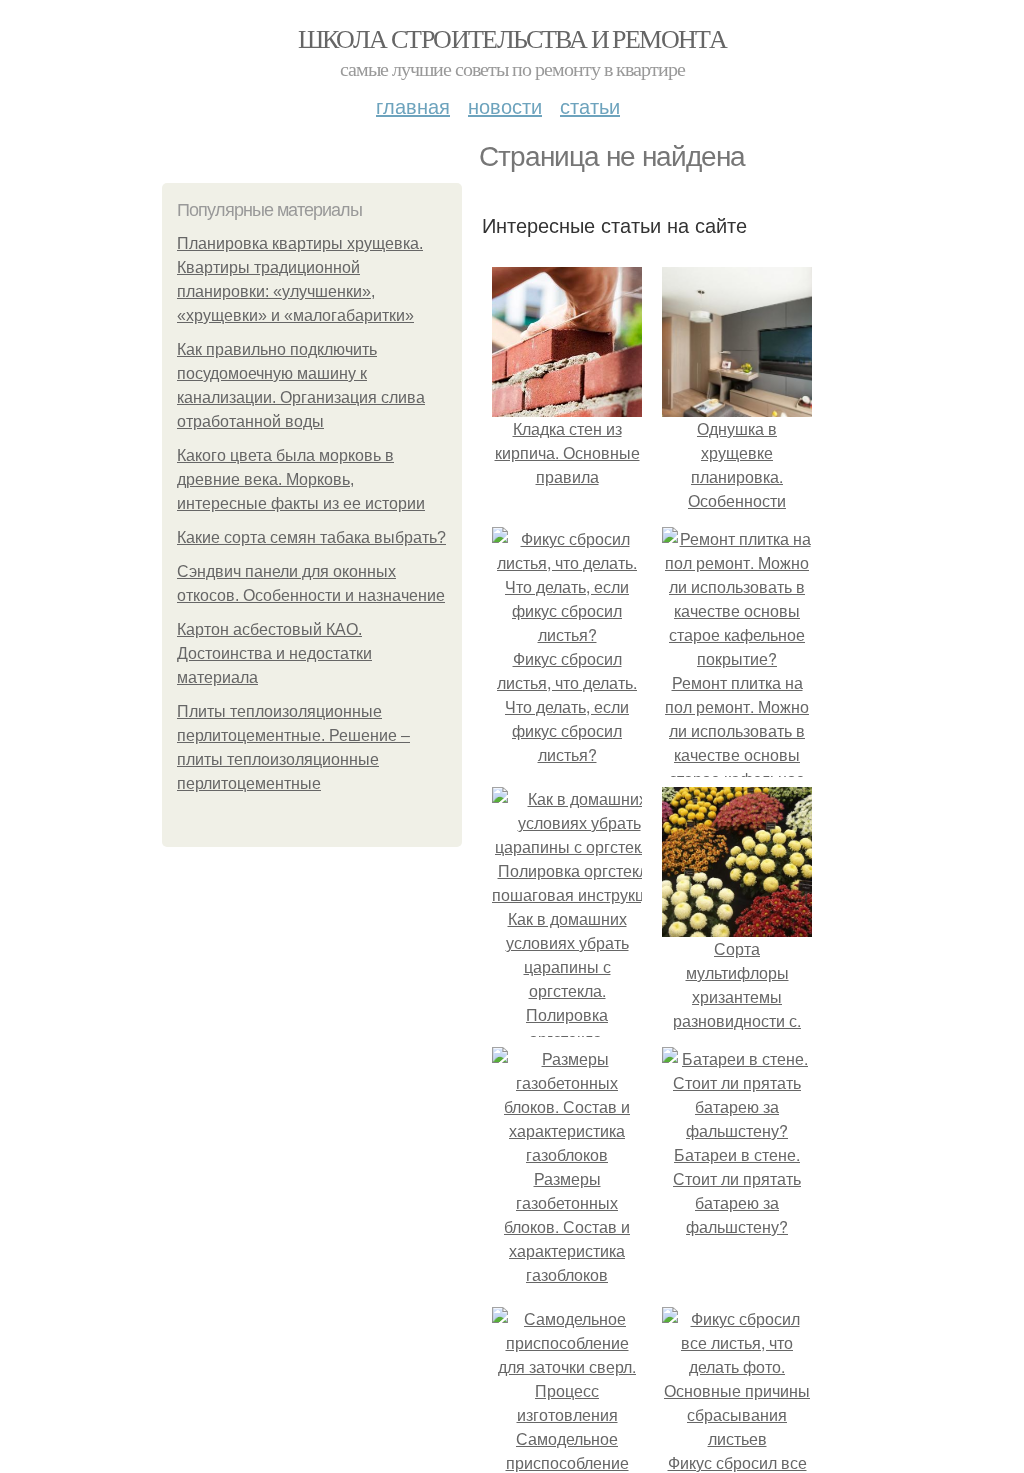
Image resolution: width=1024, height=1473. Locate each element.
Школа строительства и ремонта (512, 38)
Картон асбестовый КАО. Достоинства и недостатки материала (274, 653)
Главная (413, 105)
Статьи (590, 105)
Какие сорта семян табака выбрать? (311, 537)
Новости (505, 105)
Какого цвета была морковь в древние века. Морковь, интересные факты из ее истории (301, 479)
